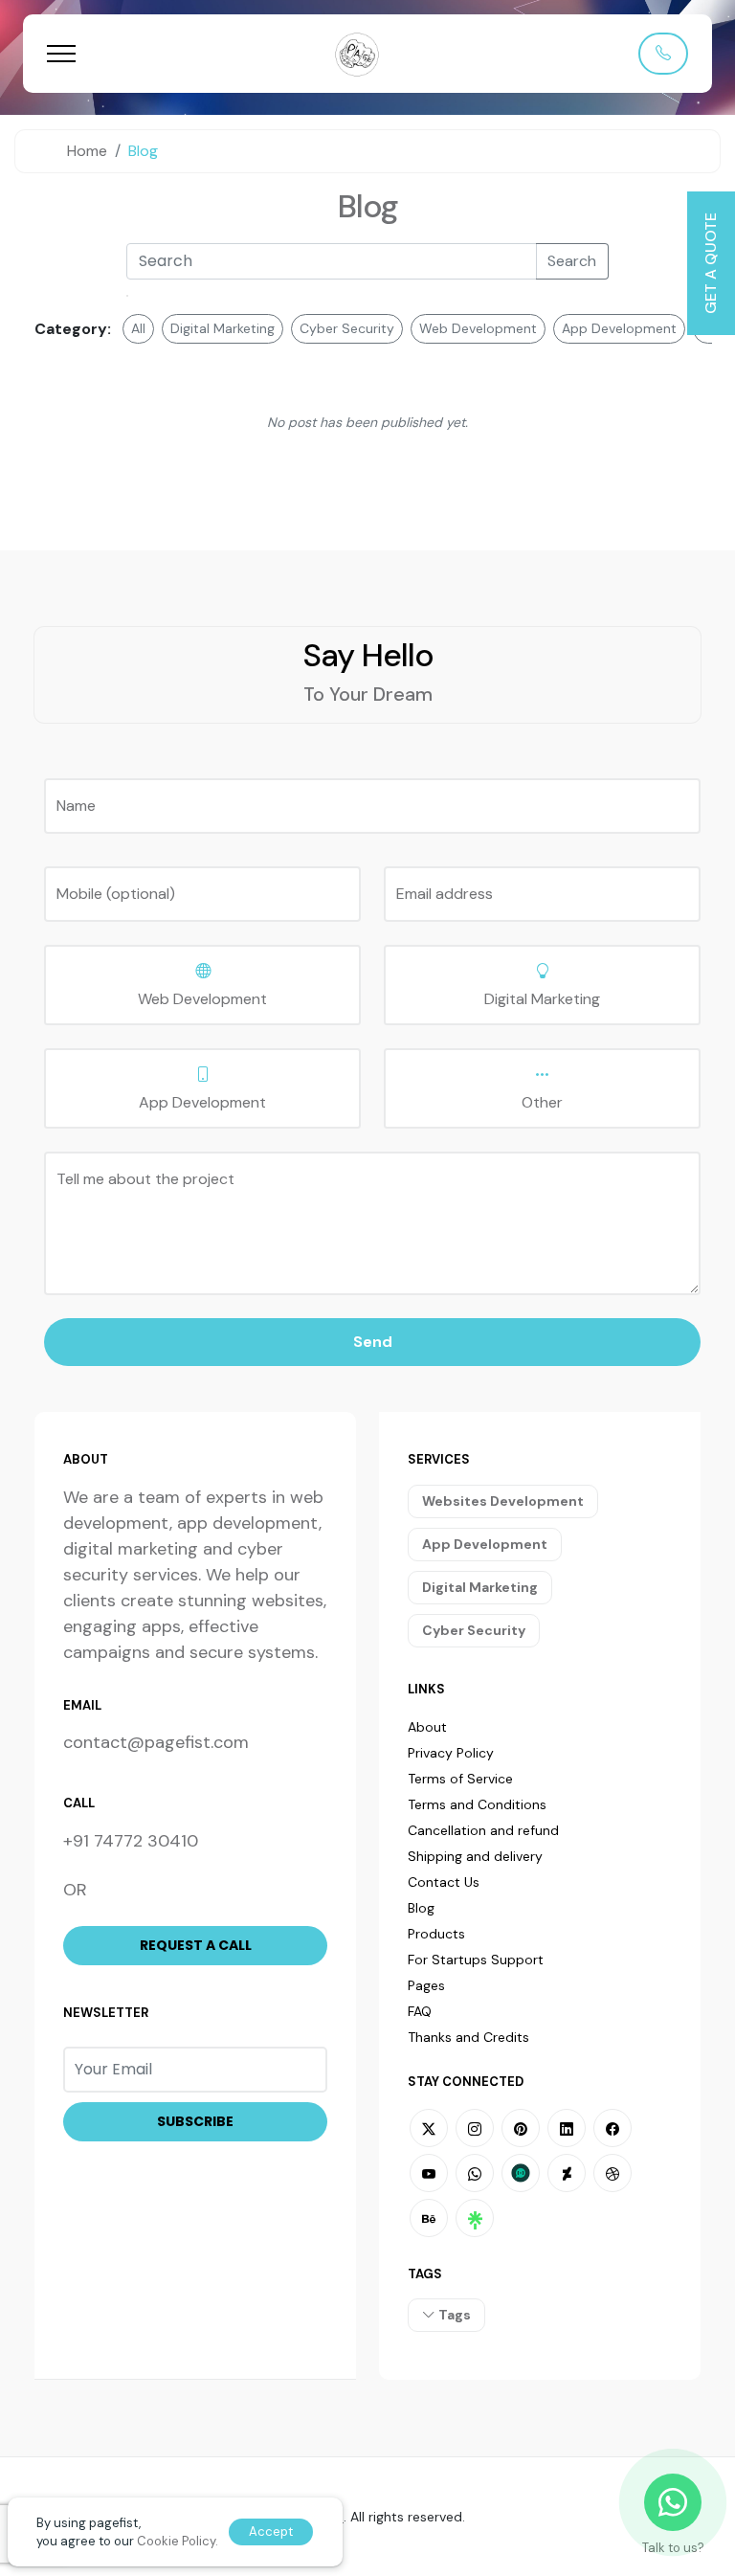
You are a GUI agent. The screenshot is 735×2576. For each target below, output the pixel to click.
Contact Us (444, 1882)
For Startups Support (476, 1960)
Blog (368, 206)
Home (87, 151)
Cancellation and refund (483, 1830)
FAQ (420, 2011)
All (138, 328)
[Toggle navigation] (61, 53)
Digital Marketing (223, 328)
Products (436, 1934)
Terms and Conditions (477, 1804)
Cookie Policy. (178, 2541)
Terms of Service (460, 1779)
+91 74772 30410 (131, 1841)
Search (572, 261)
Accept (271, 2531)
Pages (426, 1985)
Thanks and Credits (468, 2037)
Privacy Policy (451, 1753)
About (427, 1727)
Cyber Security (347, 328)
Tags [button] (453, 2315)
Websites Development (503, 1501)
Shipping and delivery (475, 1856)
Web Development (478, 328)
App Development (619, 328)
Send (373, 1342)
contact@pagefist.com (156, 1742)
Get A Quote (711, 263)
